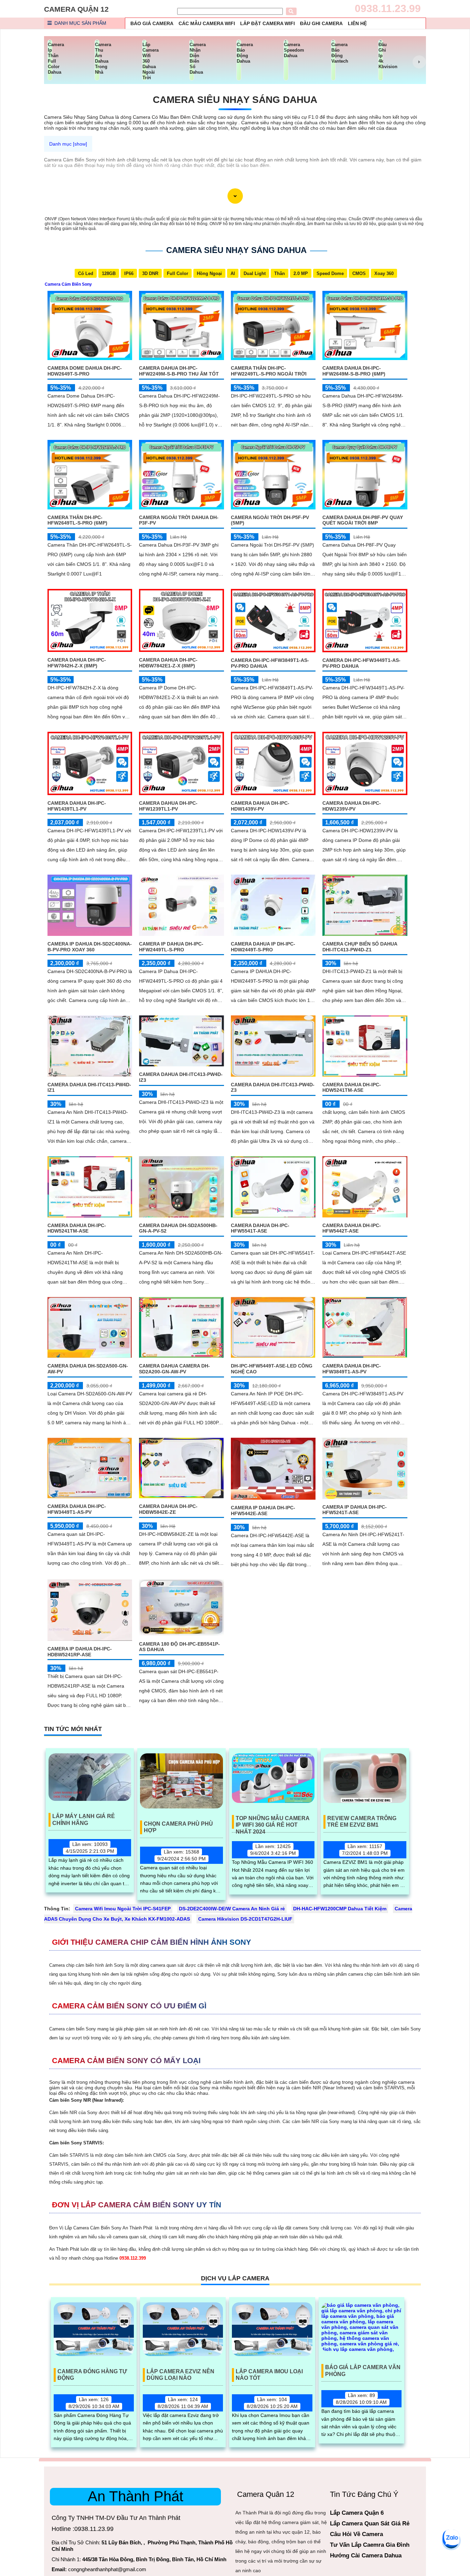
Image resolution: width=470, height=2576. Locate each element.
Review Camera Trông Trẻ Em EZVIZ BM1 (362, 1822)
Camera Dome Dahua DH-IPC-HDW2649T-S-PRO (85, 371)
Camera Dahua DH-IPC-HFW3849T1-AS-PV (352, 1369)
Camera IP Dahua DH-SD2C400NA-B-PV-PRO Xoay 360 (90, 947)
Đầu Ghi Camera (321, 23)
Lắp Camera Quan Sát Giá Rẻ (370, 2524)
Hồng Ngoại (209, 273)
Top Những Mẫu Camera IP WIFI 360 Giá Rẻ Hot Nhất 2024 (273, 1822)
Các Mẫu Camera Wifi (207, 23)
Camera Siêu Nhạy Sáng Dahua (235, 100)
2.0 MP (301, 273)
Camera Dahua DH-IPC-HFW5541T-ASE (260, 1228)
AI (233, 273)
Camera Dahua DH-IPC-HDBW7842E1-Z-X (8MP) (168, 663)
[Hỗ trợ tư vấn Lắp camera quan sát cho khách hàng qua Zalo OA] (451, 2538)
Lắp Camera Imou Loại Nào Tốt (269, 2375)
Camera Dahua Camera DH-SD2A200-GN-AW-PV (174, 1369)
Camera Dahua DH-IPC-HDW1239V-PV (352, 806)
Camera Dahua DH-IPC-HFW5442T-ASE (352, 1228)
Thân (280, 273)
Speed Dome (330, 273)
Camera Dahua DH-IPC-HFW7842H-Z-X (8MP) (77, 663)
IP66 (129, 273)
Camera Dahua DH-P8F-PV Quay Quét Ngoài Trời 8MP (363, 520)
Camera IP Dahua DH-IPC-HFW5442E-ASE (263, 1511)
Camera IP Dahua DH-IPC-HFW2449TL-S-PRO (171, 947)
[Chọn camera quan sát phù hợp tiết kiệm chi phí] (419, 62)
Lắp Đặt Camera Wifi (268, 23)
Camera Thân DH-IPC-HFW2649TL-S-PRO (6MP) (77, 520)
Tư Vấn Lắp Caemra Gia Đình (370, 2545)
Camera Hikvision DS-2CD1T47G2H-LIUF (245, 1919)
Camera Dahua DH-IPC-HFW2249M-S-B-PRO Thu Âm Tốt (179, 371)
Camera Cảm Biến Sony (68, 284)
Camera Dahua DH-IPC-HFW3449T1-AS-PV (77, 1509)
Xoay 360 (384, 273)
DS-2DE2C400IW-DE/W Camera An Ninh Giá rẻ (232, 1909)
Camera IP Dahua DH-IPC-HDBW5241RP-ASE (80, 1652)
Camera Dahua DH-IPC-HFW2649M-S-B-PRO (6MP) (354, 371)
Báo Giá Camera (152, 23)
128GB (109, 273)
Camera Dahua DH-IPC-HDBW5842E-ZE (168, 1509)
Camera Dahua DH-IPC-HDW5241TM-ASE (352, 1088)
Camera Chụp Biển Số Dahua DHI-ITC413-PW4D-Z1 (360, 947)
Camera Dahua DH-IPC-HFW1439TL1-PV (77, 806)
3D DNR (150, 273)
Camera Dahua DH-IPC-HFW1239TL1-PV (168, 806)
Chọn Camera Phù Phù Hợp (178, 1827)
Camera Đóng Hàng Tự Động (92, 2375)
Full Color (178, 273)
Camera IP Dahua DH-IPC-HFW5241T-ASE (355, 1510)
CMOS (359, 273)
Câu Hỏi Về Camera (356, 2534)
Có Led (86, 273)
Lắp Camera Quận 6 (357, 2513)
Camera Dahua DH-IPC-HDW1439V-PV (260, 806)
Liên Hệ (357, 23)
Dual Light (255, 273)
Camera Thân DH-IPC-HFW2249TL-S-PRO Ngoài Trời (269, 371)
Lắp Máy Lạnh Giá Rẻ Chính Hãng (84, 1819)
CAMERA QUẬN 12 (76, 9)
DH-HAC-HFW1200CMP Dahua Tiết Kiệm (340, 1909)
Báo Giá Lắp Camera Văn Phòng (363, 2371)
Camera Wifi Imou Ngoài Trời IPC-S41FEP (123, 1909)
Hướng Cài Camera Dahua (366, 2556)
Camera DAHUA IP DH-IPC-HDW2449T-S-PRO (263, 947)
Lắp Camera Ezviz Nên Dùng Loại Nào (180, 2375)
